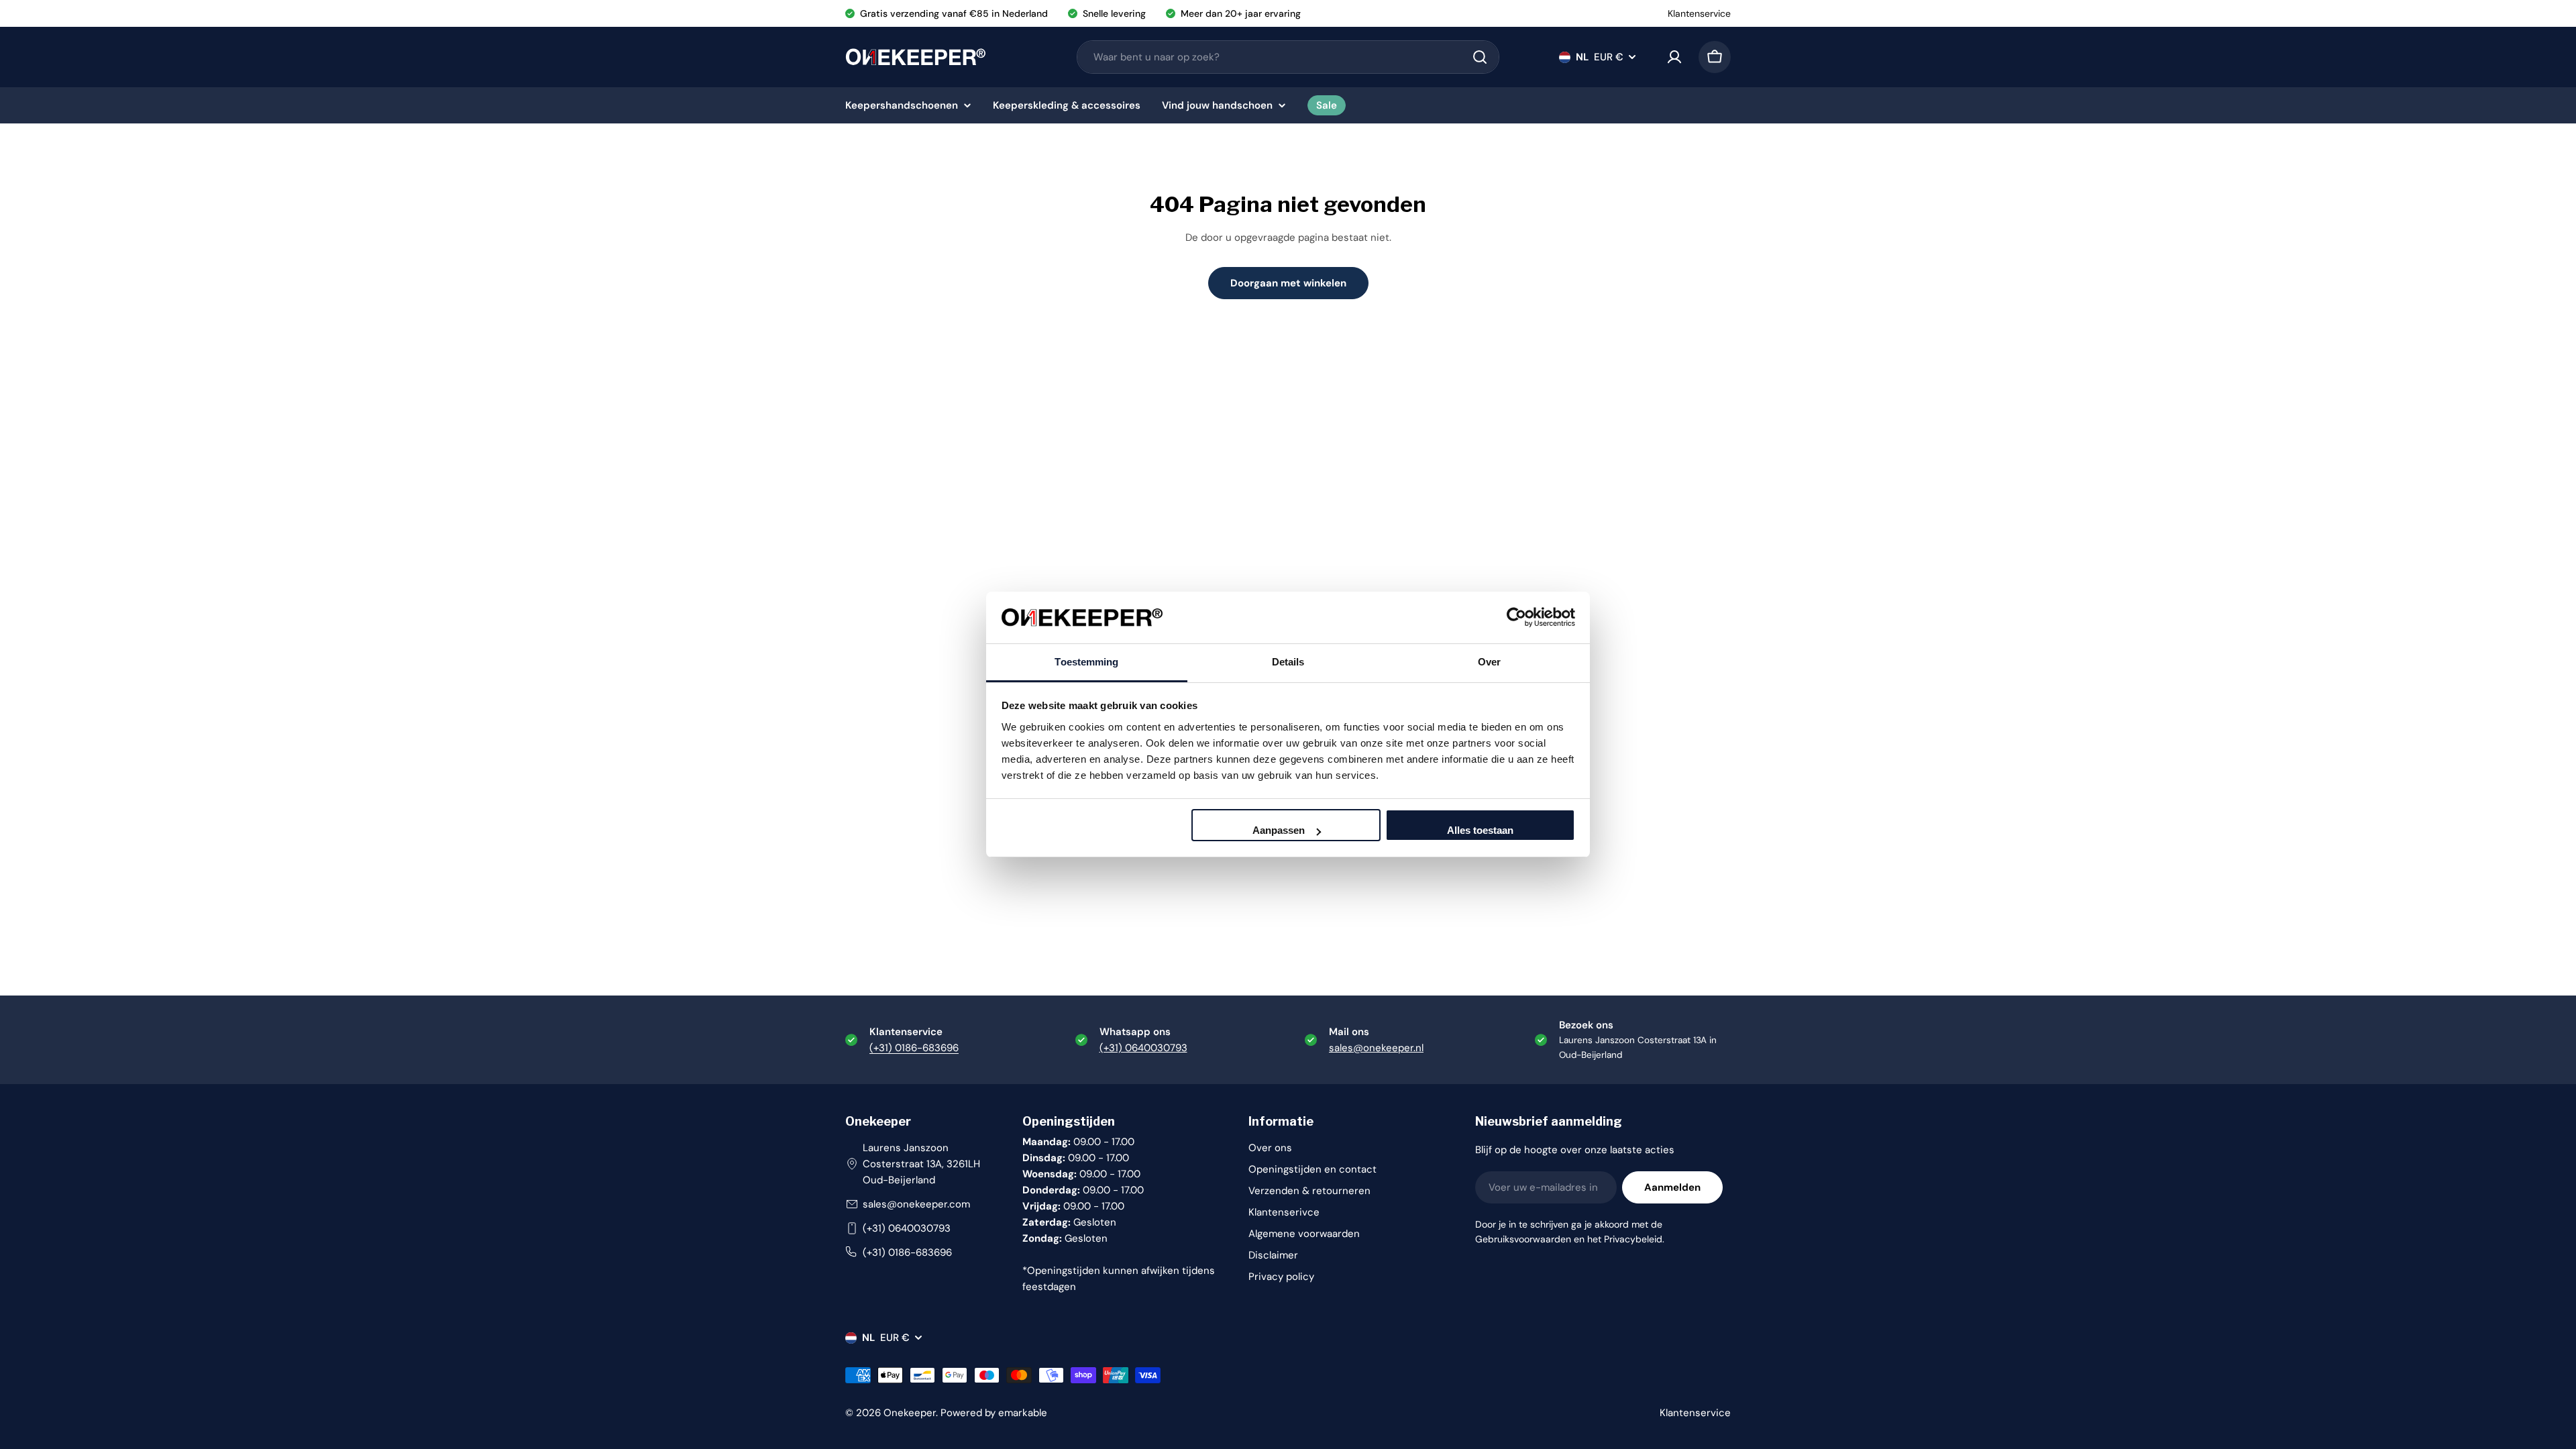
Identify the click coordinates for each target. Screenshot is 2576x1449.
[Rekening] (1674, 57)
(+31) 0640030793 (907, 1228)
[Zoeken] (1480, 57)
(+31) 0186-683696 (914, 1048)
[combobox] (1288, 57)
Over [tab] (1489, 662)
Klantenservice (1699, 13)
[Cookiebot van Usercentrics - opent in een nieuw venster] (1516, 617)
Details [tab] (1288, 662)
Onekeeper (910, 1413)
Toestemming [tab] (1086, 662)
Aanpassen (1279, 830)
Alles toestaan (1480, 830)
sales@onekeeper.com (916, 1204)
